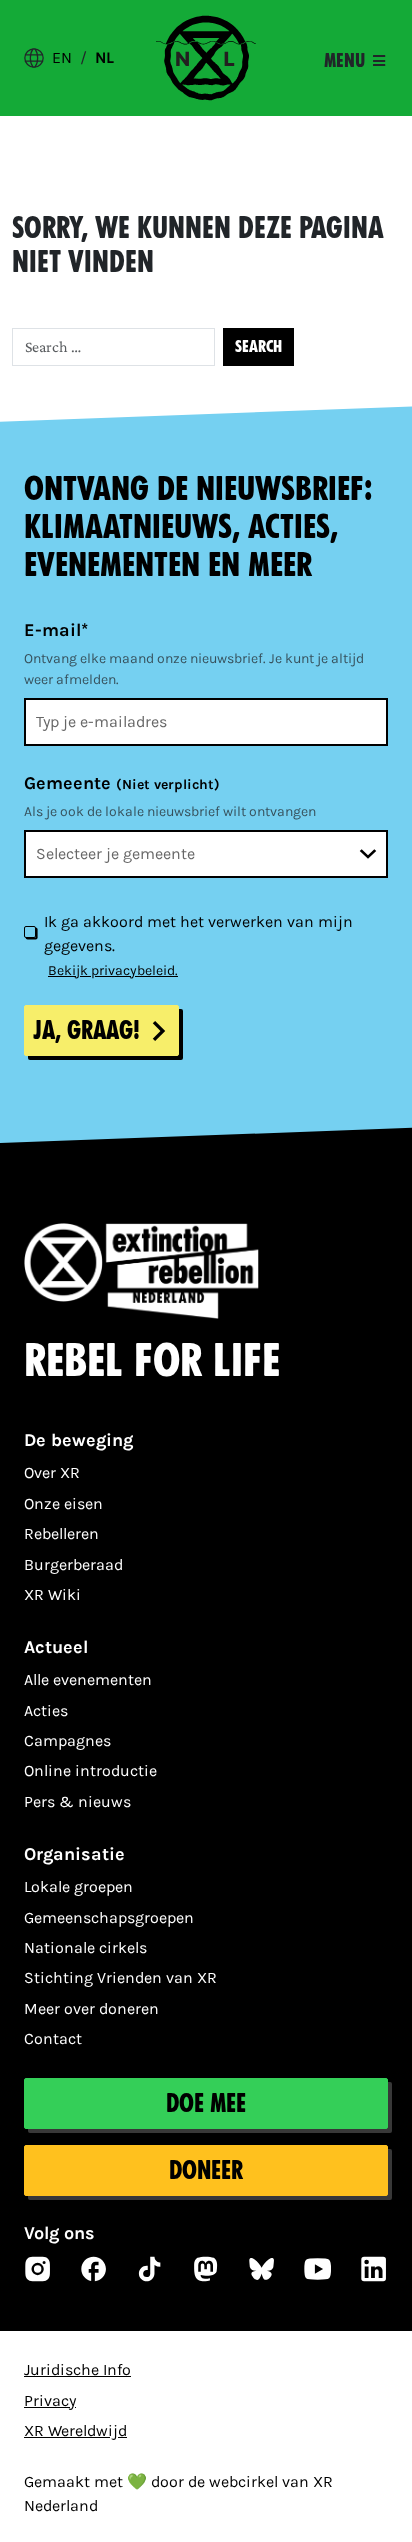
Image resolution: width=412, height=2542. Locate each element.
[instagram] (38, 2269)
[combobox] (206, 854)
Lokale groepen (78, 1886)
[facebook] (94, 2269)
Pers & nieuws (77, 1801)
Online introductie (90, 1770)
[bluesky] (262, 2269)
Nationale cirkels (85, 1947)
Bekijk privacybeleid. (113, 970)
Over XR (52, 1472)
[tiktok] (150, 2269)
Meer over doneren (91, 2008)
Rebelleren (61, 1533)
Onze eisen (63, 1503)
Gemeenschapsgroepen (109, 1917)
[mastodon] (206, 2269)
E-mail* (56, 630)
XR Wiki (52, 1594)
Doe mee (206, 2103)
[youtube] (318, 2269)
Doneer (206, 2170)
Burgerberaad (73, 1564)
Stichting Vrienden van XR (120, 1977)
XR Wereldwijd (75, 2430)
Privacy (50, 2400)
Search (258, 346)
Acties (46, 1710)
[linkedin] (374, 2269)
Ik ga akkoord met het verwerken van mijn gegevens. (198, 933)
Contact (53, 2038)
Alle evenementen (88, 1679)
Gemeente (122, 783)
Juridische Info (77, 2369)
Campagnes (67, 1740)
